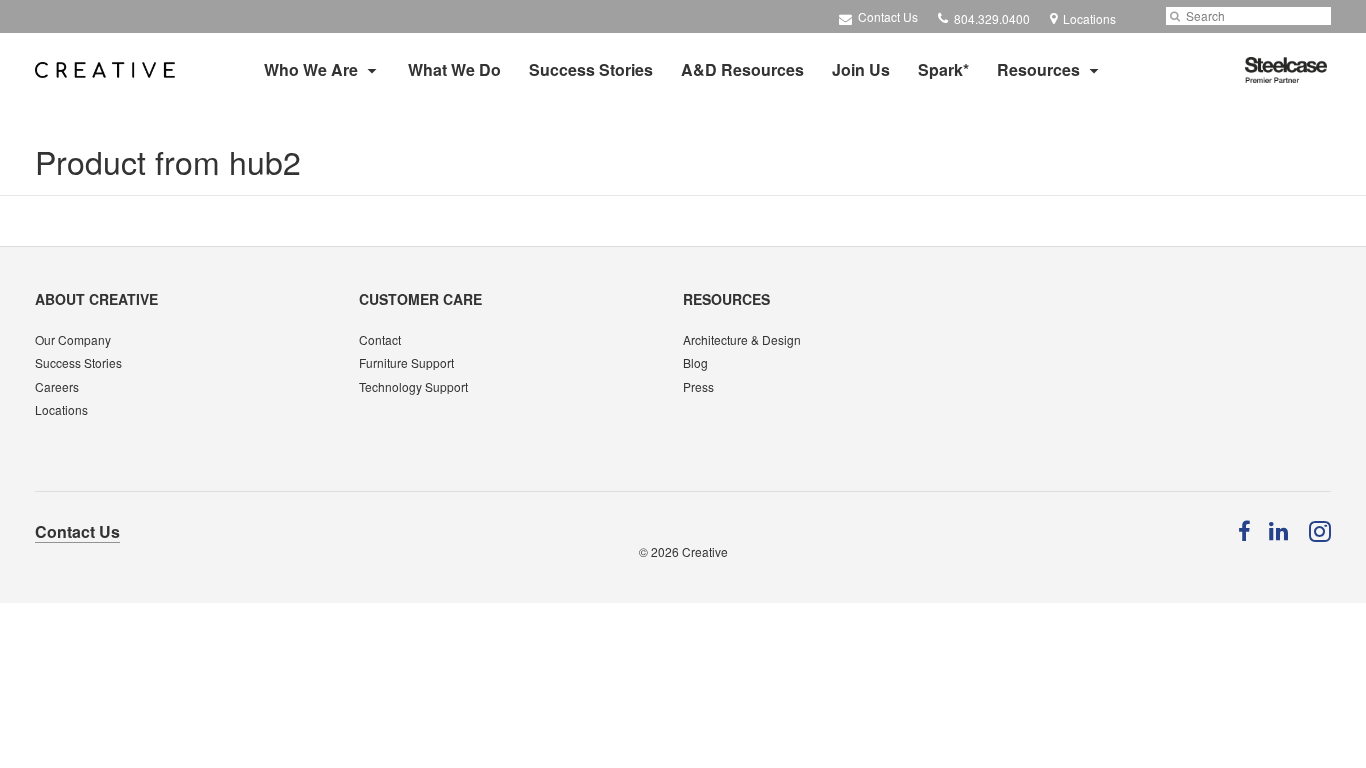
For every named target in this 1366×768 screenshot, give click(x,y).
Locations (61, 409)
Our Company (73, 339)
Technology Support (413, 386)
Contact (380, 339)
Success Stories (591, 69)
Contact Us (886, 16)
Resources (1038, 69)
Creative (705, 551)
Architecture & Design (742, 339)
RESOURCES (726, 299)
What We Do (454, 69)
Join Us (861, 69)
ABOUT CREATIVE (96, 299)
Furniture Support (406, 362)
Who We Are (311, 69)
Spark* (943, 69)
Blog (695, 362)
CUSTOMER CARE (420, 299)
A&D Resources (742, 69)
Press (698, 386)
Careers (57, 386)
